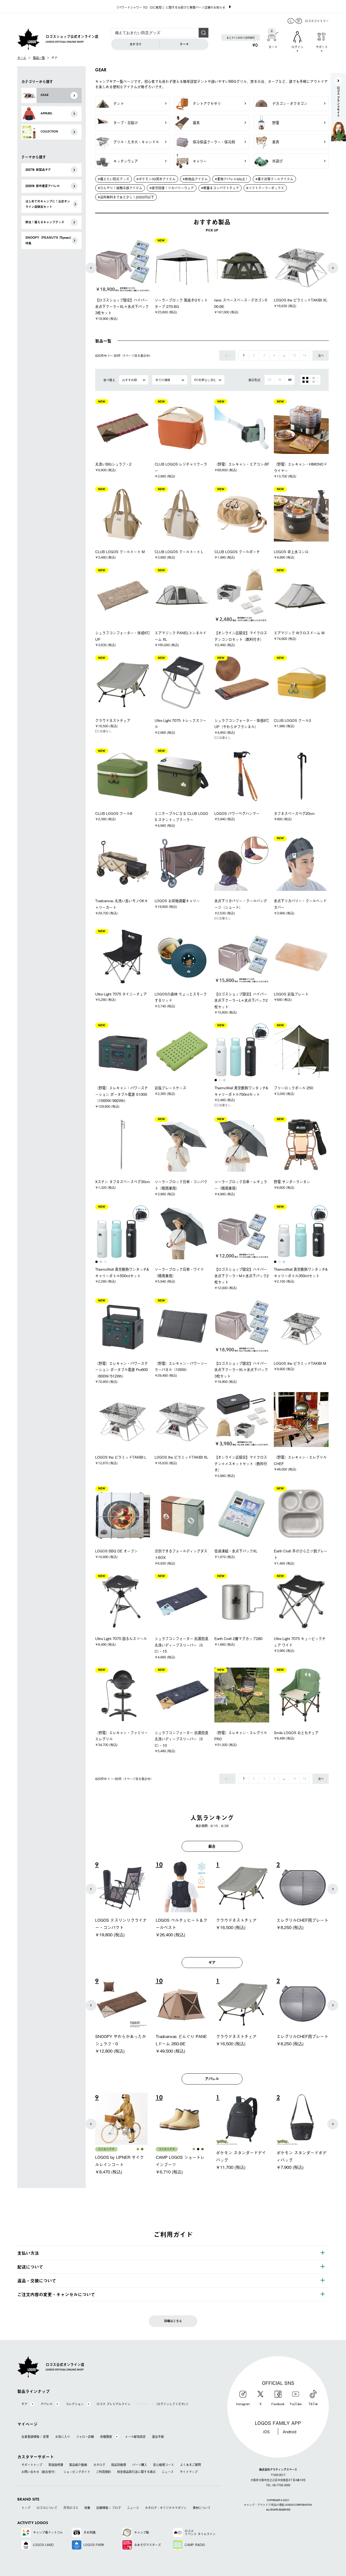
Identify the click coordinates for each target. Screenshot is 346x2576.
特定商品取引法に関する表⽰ (136, 2472)
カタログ (99, 2465)
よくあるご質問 (190, 2465)
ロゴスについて (47, 2508)
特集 (87, 2508)
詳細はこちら (173, 2321)
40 (280, 380)
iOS (266, 2431)
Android (290, 2431)
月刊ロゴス (71, 2508)
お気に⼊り (63, 2437)
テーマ (184, 44)
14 (304, 356)
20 (270, 380)
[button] (91, 268)
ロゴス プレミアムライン (113, 2404)
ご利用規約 (103, 2472)
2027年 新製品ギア (38, 170)
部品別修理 (119, 2465)
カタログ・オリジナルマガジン (166, 2508)
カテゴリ (135, 44)
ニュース (168, 2472)
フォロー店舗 (85, 2437)
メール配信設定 (135, 2437)
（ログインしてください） (163, 2404)
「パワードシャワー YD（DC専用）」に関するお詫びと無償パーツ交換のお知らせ (170, 7)
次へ (321, 356)
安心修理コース (163, 2465)
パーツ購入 (140, 2465)
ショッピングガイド (77, 2472)
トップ (26, 2508)
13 (294, 356)
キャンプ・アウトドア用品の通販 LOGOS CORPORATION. (278, 2505)
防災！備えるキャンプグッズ (45, 222)
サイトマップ (189, 2472)
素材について (202, 2508)
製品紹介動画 (78, 2465)
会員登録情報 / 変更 (35, 2437)
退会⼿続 (158, 2437)
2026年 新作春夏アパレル (43, 186)
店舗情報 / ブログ (109, 2508)
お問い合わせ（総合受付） (39, 2472)
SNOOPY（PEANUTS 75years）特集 (48, 240)
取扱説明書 (56, 2465)
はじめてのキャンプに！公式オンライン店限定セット (48, 204)
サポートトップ (32, 2465)
